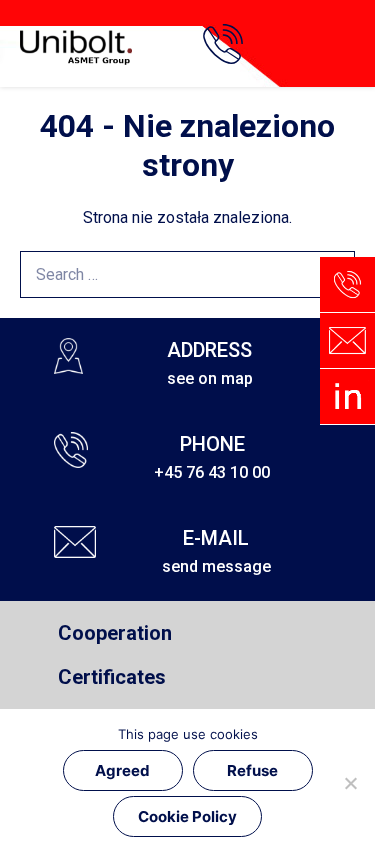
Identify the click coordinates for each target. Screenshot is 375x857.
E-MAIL (216, 538)
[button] (342, 44)
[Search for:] (187, 274)
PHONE (212, 444)
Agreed (122, 770)
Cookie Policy (187, 816)
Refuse (252, 770)
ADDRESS (209, 350)
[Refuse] (350, 783)
